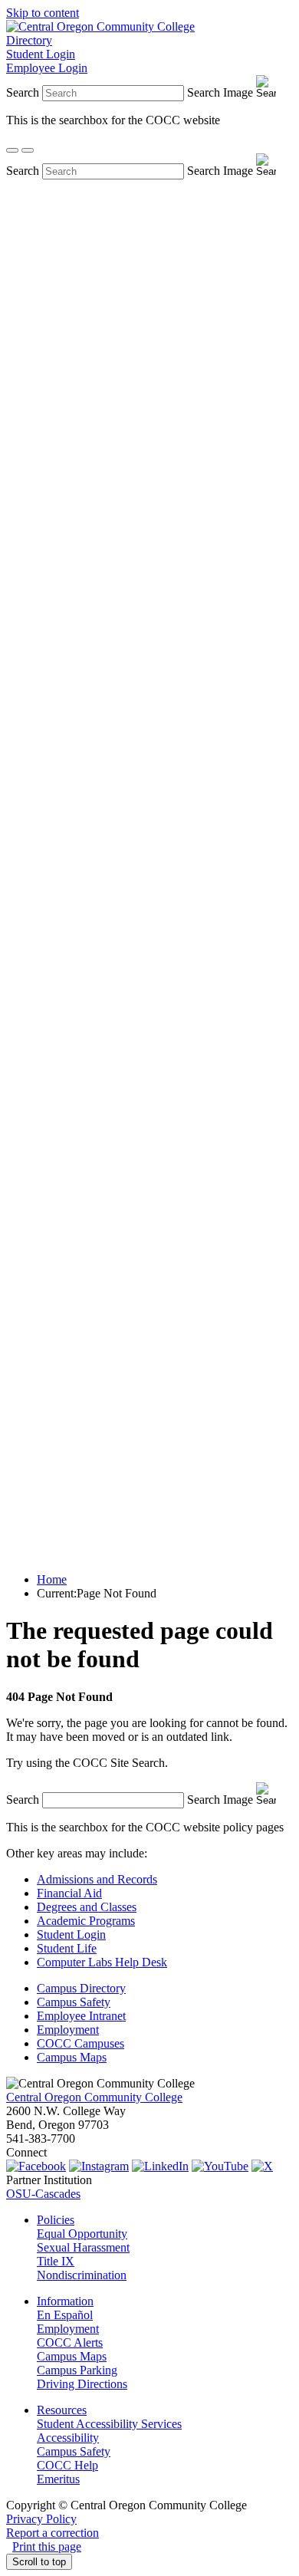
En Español (65, 2315)
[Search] (12, 150)
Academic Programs (86, 1921)
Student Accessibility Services (109, 2424)
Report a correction (53, 2533)
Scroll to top (39, 2562)
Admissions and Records (97, 1879)
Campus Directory (81, 1988)
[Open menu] (28, 150)
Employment (68, 2030)
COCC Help (67, 2465)
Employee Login (47, 68)
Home (52, 1579)
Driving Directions (82, 2384)
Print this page (47, 2546)
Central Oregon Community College (94, 2097)
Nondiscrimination (82, 2275)
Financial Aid (69, 1893)
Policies (56, 2220)
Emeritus (58, 2479)
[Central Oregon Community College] (100, 26)
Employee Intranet (81, 2016)
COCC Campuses (80, 2043)
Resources (62, 2410)
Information (65, 2301)
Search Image (220, 92)
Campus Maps (72, 2057)
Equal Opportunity (82, 2234)
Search (23, 92)
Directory (29, 40)
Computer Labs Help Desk (102, 1962)
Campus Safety (74, 2002)
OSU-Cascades (43, 2194)
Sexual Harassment (83, 2247)
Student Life (67, 1948)
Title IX (56, 2261)
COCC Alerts (70, 2342)
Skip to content (43, 13)
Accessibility (68, 2438)
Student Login (41, 54)
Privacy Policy (41, 2519)
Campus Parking (77, 2370)
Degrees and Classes (87, 1907)
